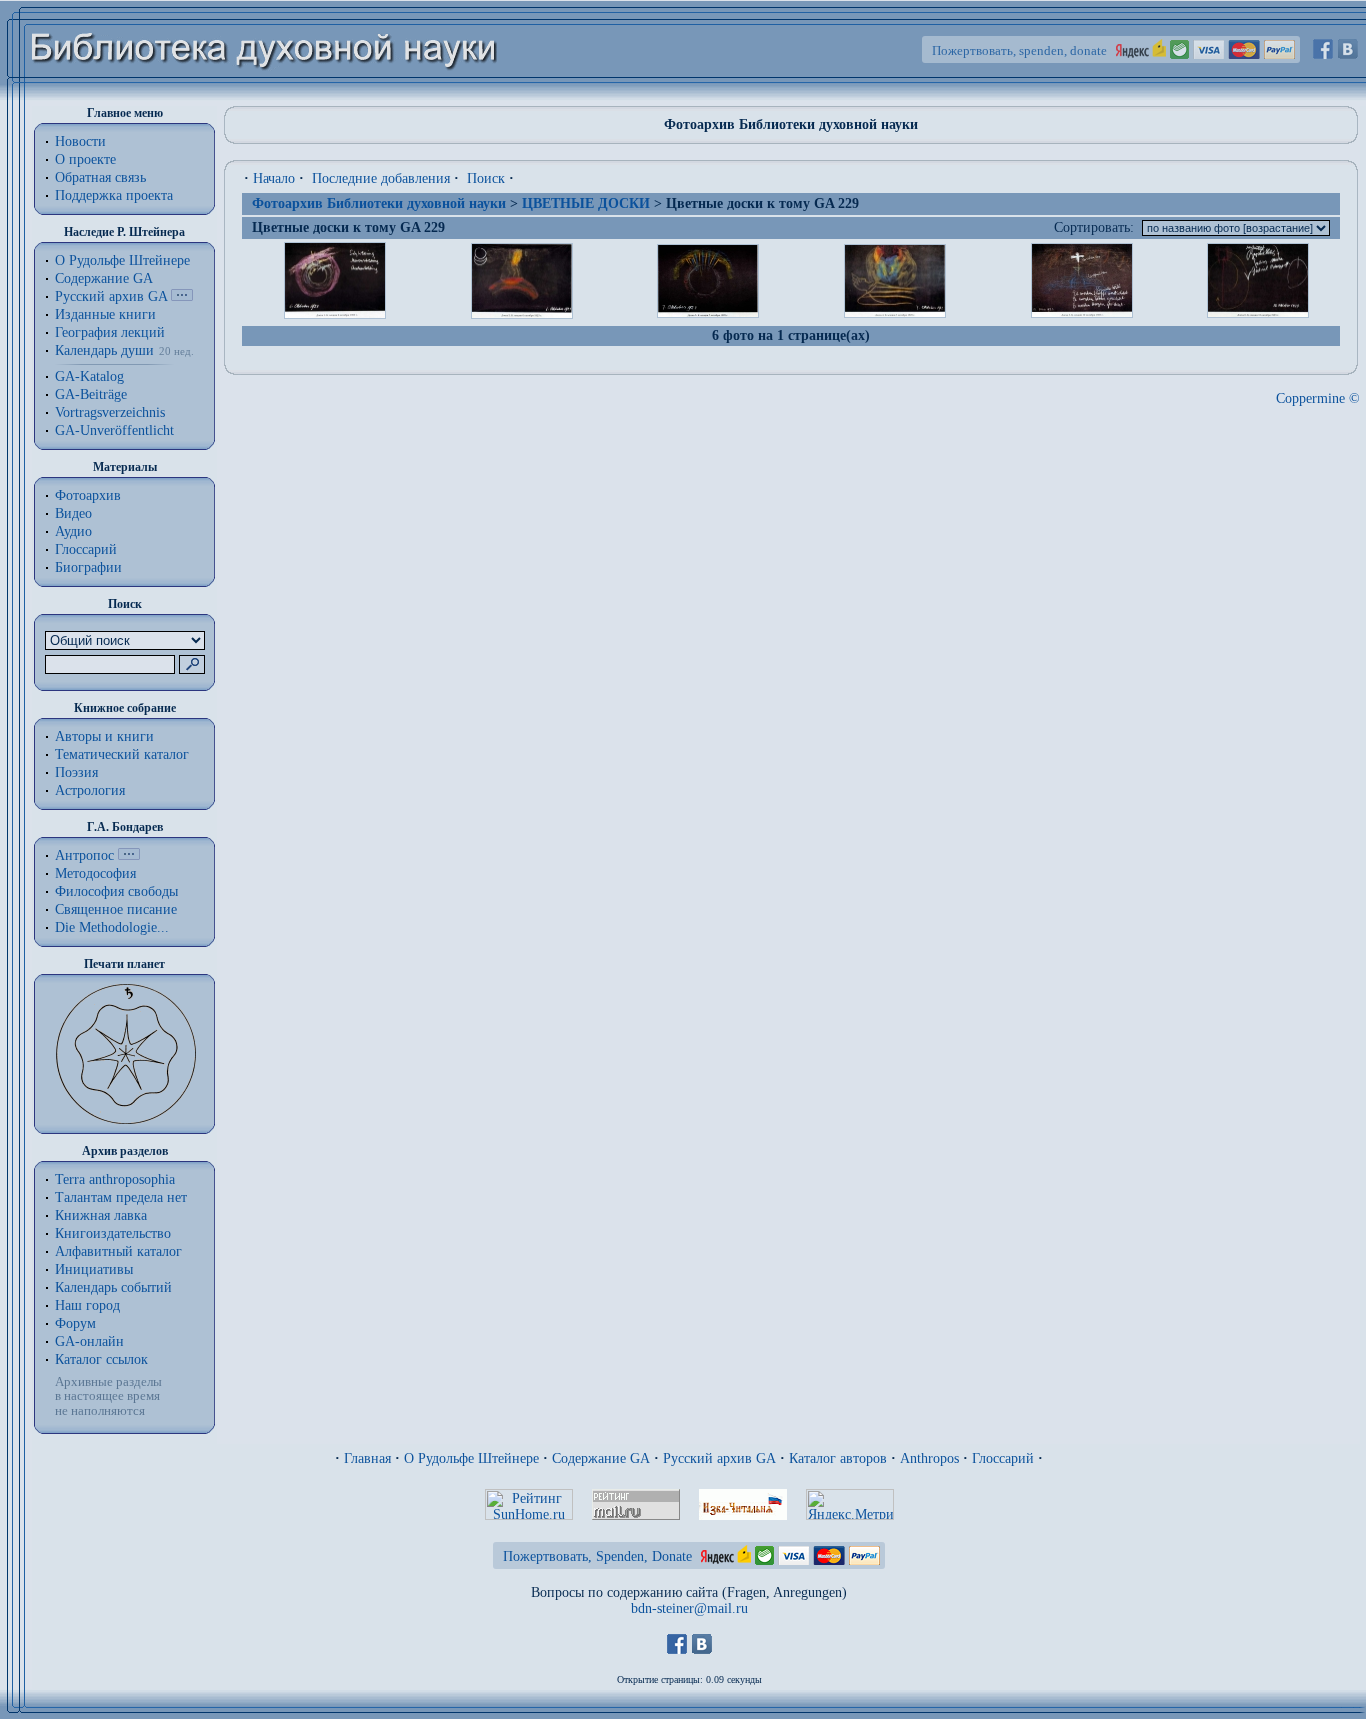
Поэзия (76, 772)
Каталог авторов (838, 1458)
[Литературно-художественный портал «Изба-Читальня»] (743, 1515)
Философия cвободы (116, 891)
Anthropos (929, 1458)
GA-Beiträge (91, 394)
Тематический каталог (122, 754)
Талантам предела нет (121, 1197)
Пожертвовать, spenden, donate (1019, 50)
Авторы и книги (104, 736)
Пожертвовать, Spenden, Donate (597, 1556)
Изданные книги (105, 314)
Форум (75, 1323)
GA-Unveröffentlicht (114, 430)
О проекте (85, 159)
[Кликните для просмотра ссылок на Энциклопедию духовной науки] (129, 855)
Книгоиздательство (113, 1233)
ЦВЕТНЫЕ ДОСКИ (586, 203)
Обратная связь (100, 177)
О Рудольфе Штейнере (471, 1458)
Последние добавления (381, 178)
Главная (367, 1458)
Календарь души (104, 350)
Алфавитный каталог (118, 1251)
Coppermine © (1318, 398)
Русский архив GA (111, 296)
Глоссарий (86, 549)
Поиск (486, 178)
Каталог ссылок (101, 1359)
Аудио (73, 531)
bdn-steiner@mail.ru (689, 1608)
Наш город (87, 1305)
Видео (73, 513)
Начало (274, 178)
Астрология (90, 790)
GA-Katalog (89, 376)
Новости (80, 141)
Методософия (95, 873)
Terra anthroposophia (115, 1179)
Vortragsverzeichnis (110, 412)
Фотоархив (88, 495)
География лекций (110, 332)
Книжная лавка (101, 1215)
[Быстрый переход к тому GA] (182, 296)
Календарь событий (113, 1287)
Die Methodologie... (112, 927)
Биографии (88, 567)
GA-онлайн (89, 1341)
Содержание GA (104, 278)
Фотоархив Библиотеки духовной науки (379, 203)
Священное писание (116, 909)
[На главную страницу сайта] (264, 96)
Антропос (84, 855)
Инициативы (94, 1269)
